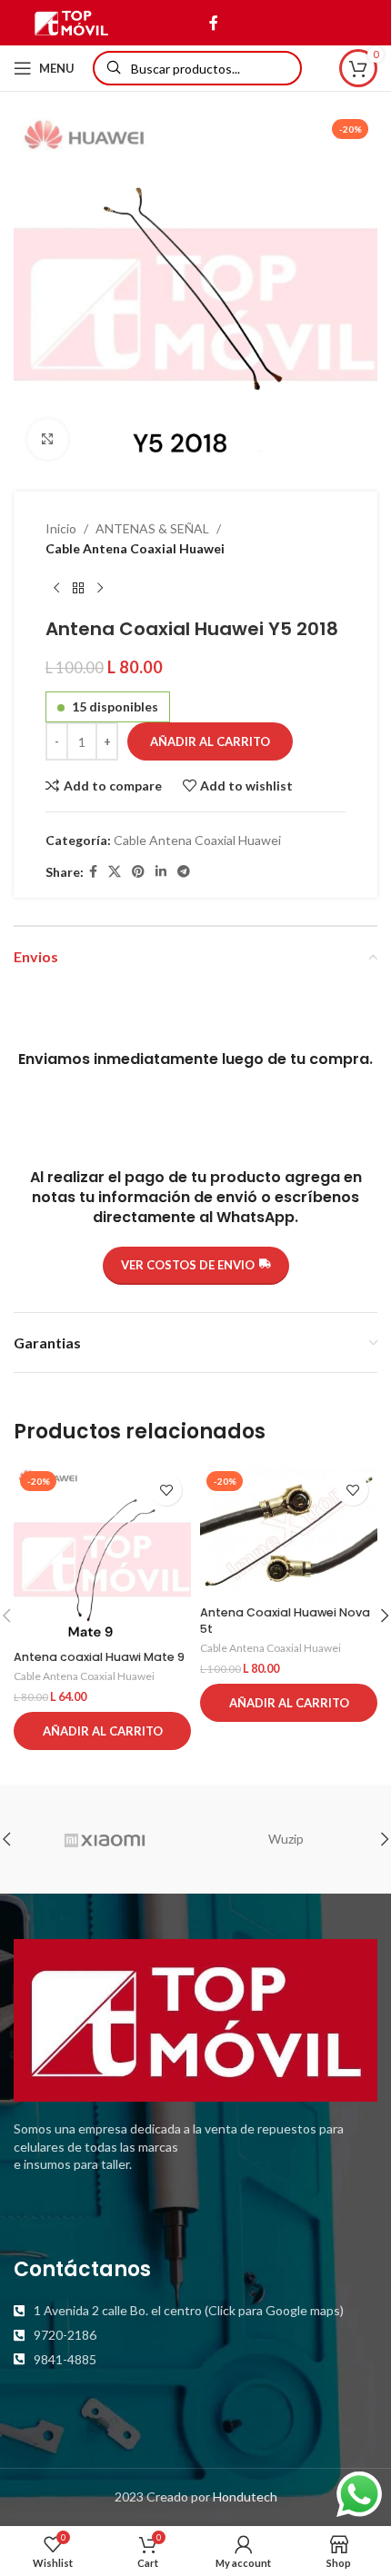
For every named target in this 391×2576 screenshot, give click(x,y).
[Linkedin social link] (161, 872)
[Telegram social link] (184, 872)
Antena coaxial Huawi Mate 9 (99, 1657)
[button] (102, 1731)
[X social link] (115, 872)
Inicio (61, 528)
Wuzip (286, 1839)
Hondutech (245, 2496)
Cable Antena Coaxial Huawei (135, 548)
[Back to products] (78, 589)
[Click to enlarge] (48, 439)
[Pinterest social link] (138, 872)
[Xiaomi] (105, 1839)
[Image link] (195, 2019)
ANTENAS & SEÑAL (152, 528)
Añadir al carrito (210, 741)
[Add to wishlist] (166, 1490)
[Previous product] (56, 589)
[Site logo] (71, 21)
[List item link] (195, 2311)
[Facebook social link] (213, 23)
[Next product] (100, 589)
